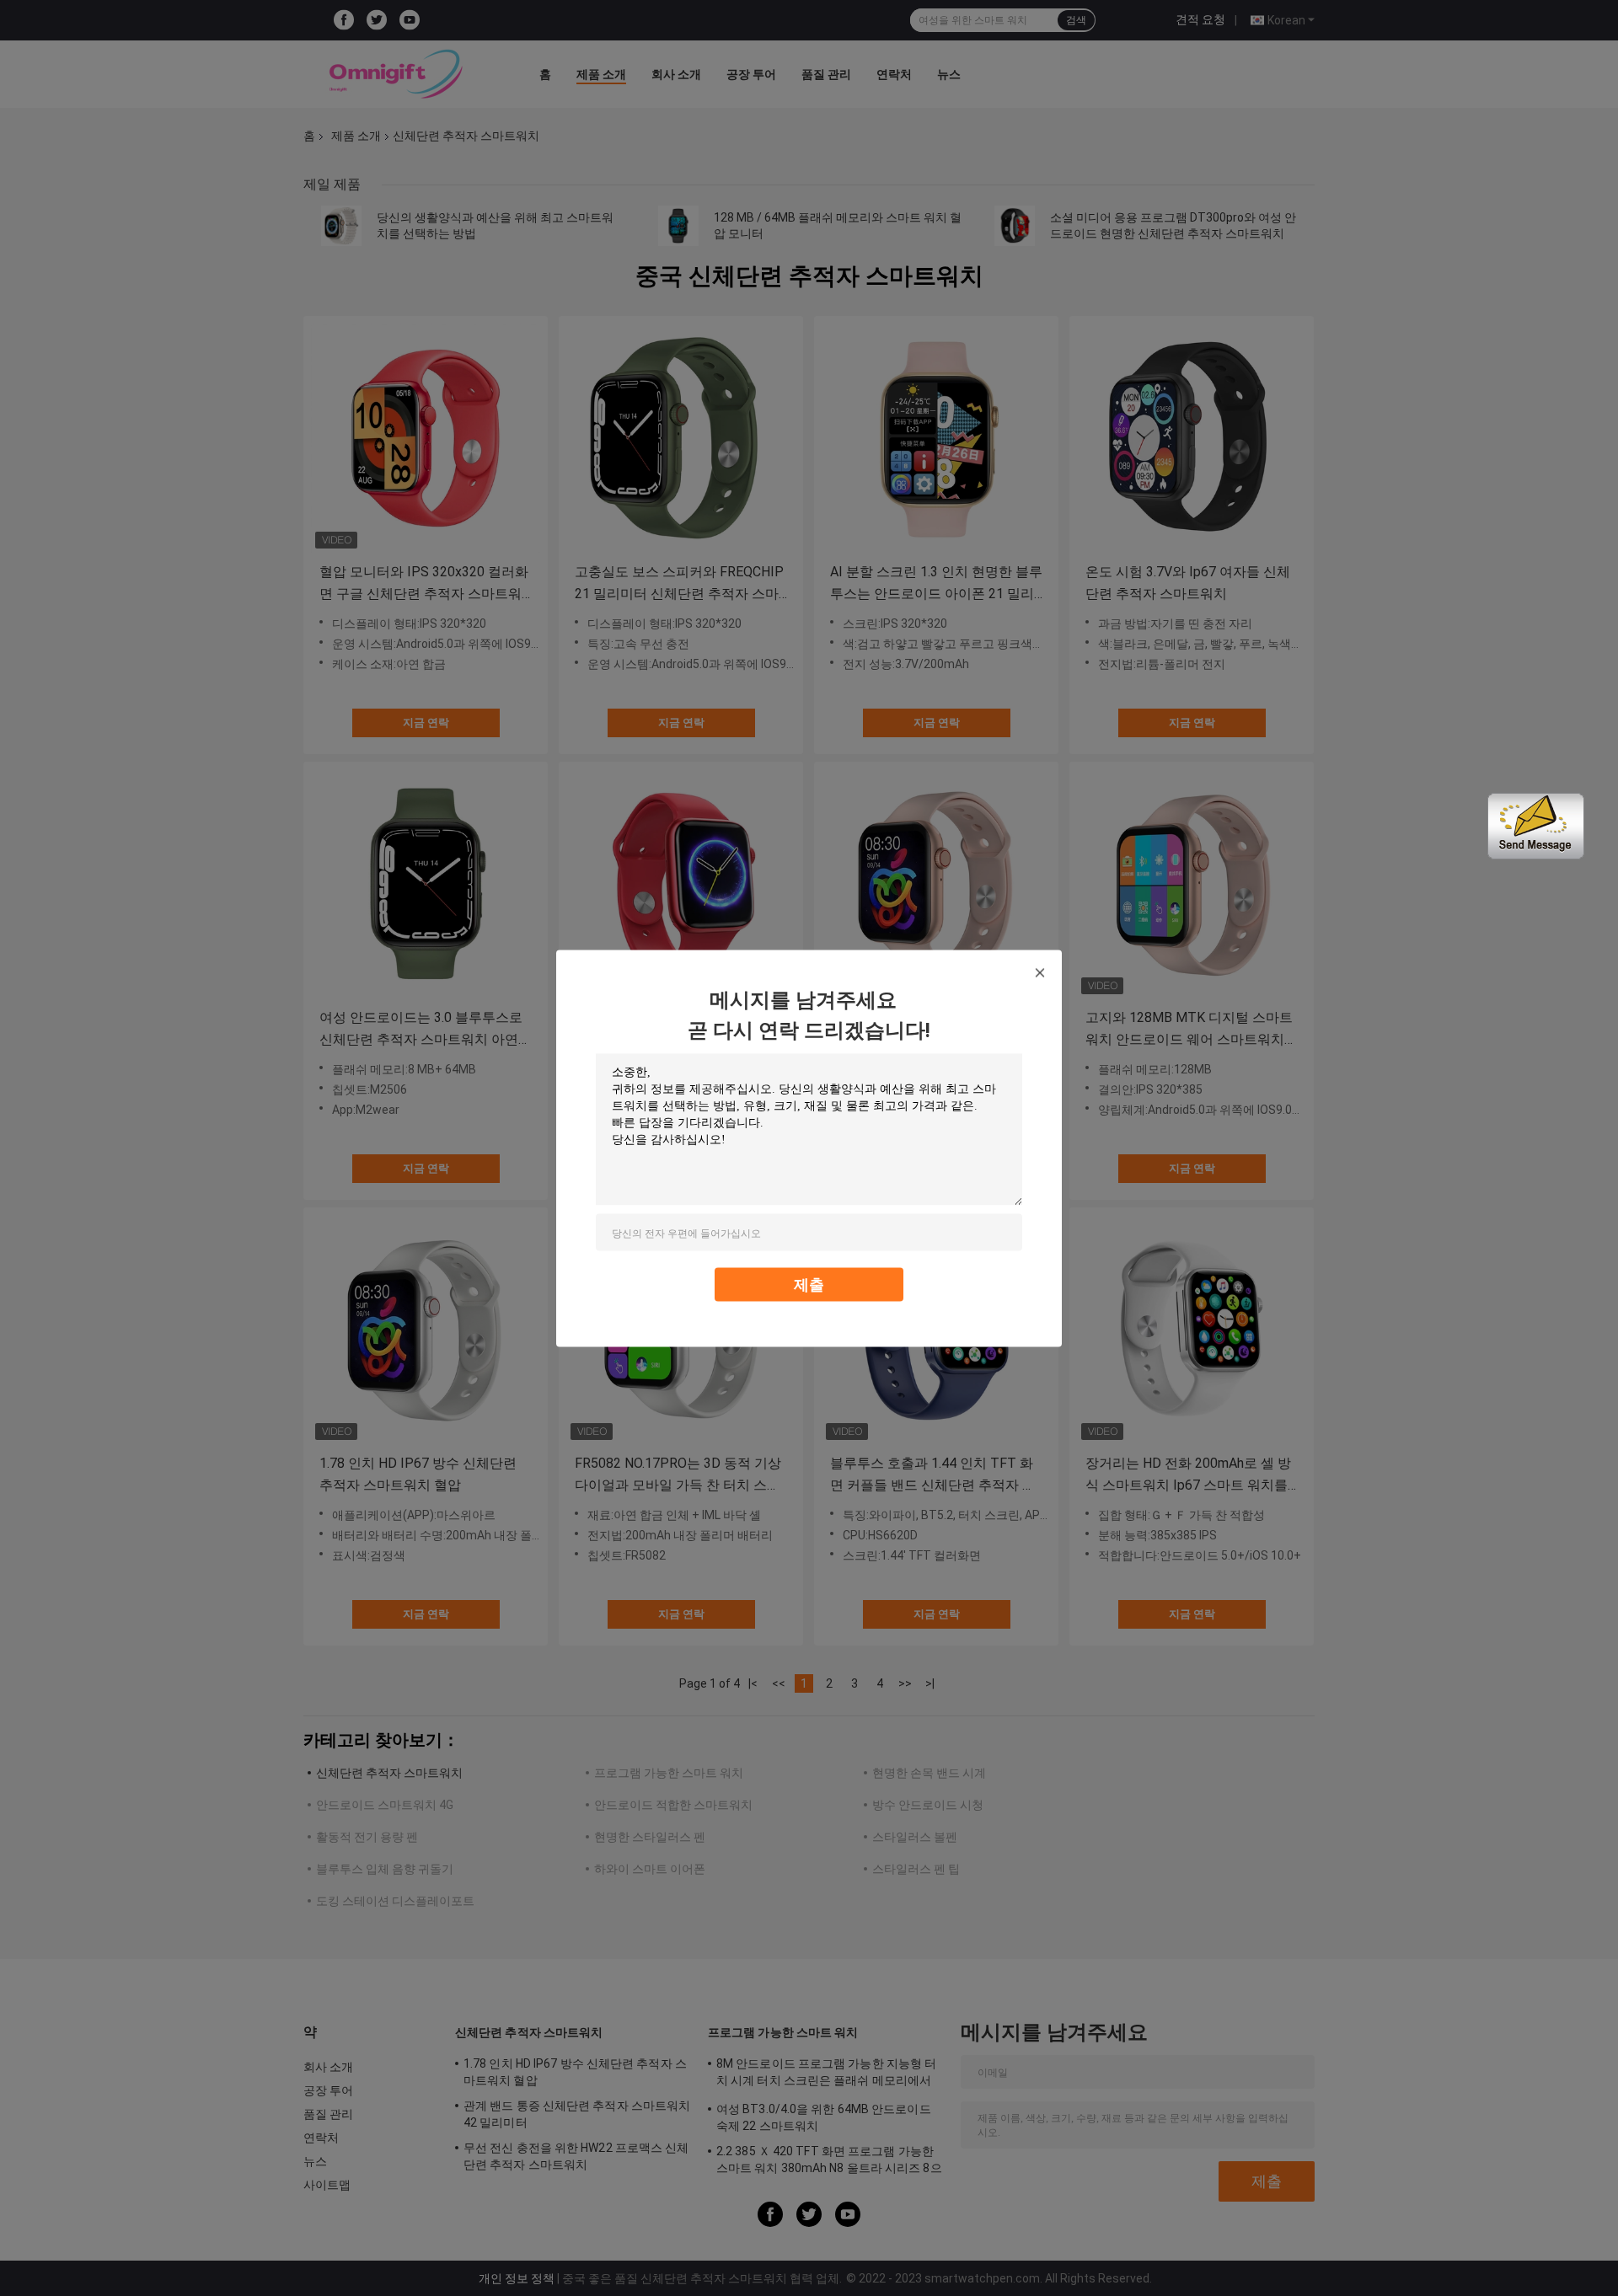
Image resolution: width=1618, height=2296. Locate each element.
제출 (809, 1284)
